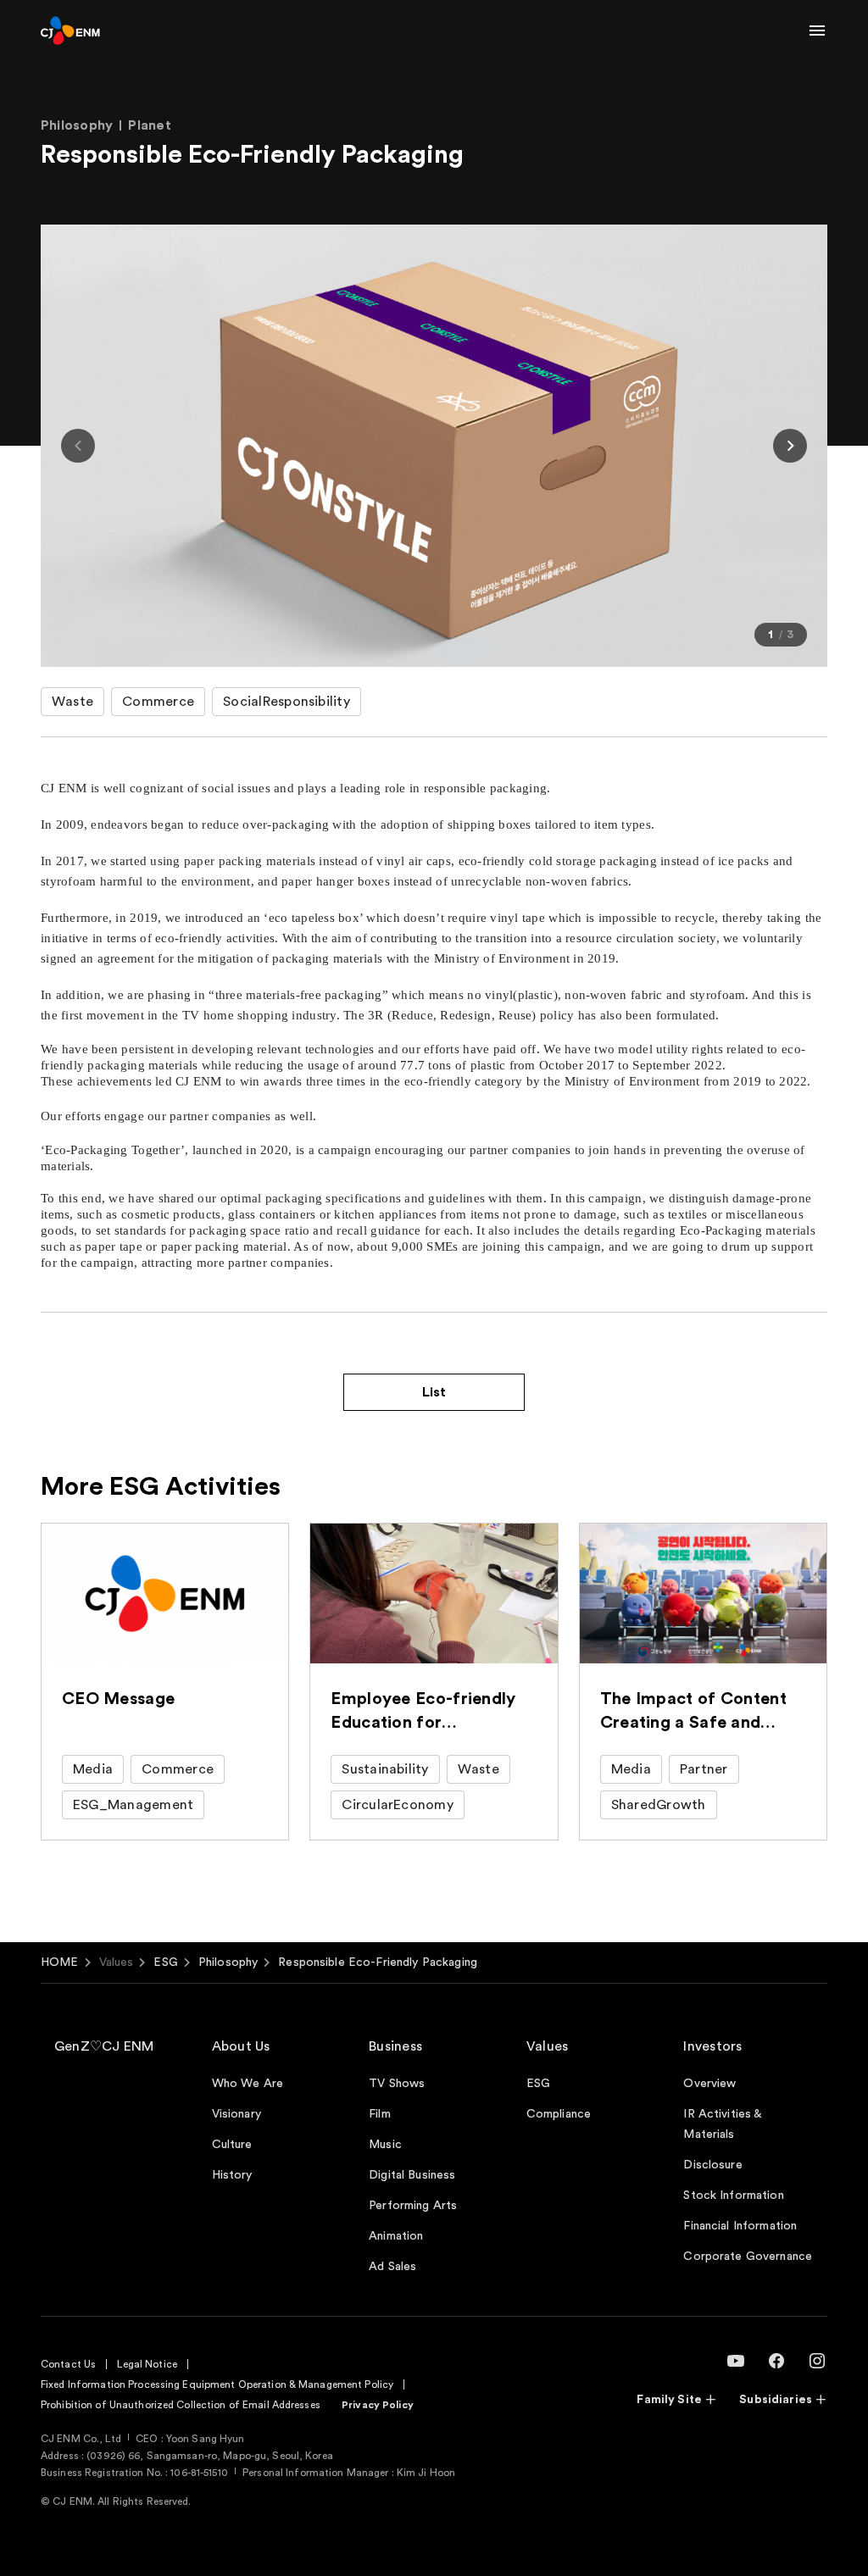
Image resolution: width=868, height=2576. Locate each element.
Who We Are (248, 2084)
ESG (165, 1963)
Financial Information (740, 2226)
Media (93, 1769)
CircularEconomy (398, 1805)
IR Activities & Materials (722, 2124)
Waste (72, 702)
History (232, 2175)
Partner (704, 1769)
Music (385, 2145)
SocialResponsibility (287, 702)
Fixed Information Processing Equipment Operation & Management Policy (217, 2384)
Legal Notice (147, 2364)
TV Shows (397, 2084)
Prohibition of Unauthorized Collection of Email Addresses (181, 2405)
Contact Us (68, 2364)
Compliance (559, 2114)
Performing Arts (413, 2206)
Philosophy (228, 1963)
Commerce (158, 702)
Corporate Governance (748, 2257)
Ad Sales (392, 2267)
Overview (709, 2084)
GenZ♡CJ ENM (104, 2046)
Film (380, 2114)
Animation (396, 2236)
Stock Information (733, 2196)
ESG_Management (133, 1805)
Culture (232, 2145)
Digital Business (412, 2175)
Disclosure (712, 2165)
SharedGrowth (659, 1805)
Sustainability (385, 1769)
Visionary (236, 2114)
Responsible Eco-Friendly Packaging (378, 1963)
